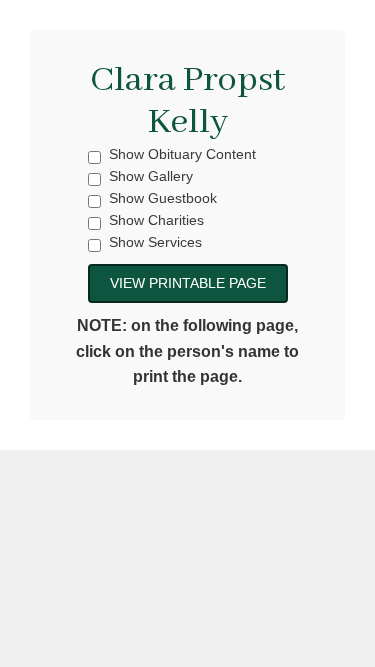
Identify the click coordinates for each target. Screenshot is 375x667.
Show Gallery (151, 176)
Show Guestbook (163, 198)
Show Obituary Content (182, 154)
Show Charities (156, 220)
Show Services (155, 242)
